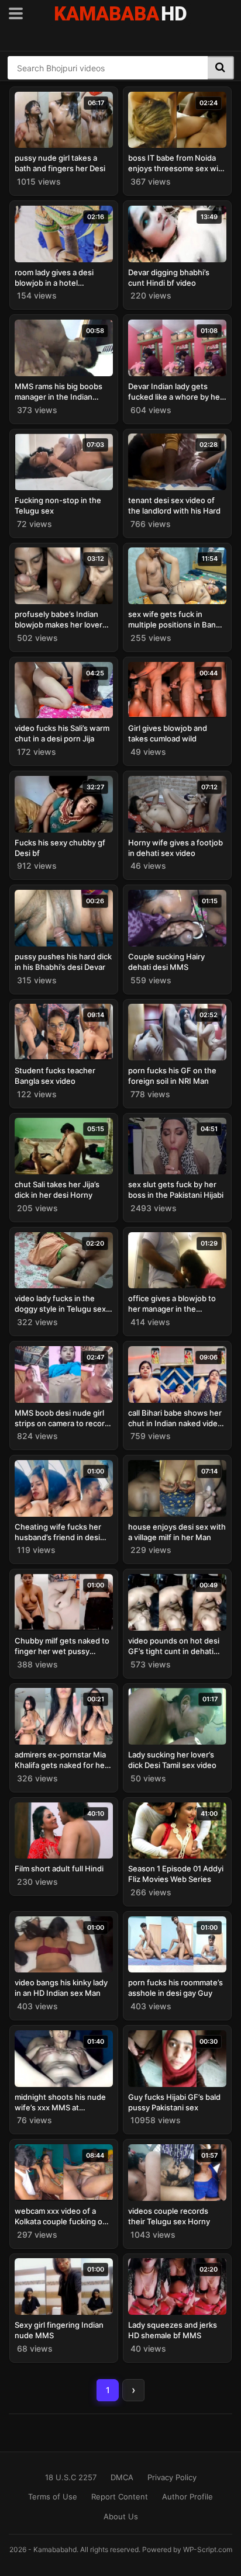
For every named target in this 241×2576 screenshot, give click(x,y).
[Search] (221, 68)
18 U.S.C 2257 (71, 2477)
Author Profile (187, 2497)
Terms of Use (53, 2497)
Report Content (120, 2497)
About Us (121, 2516)
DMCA (122, 2477)
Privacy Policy (172, 2477)
